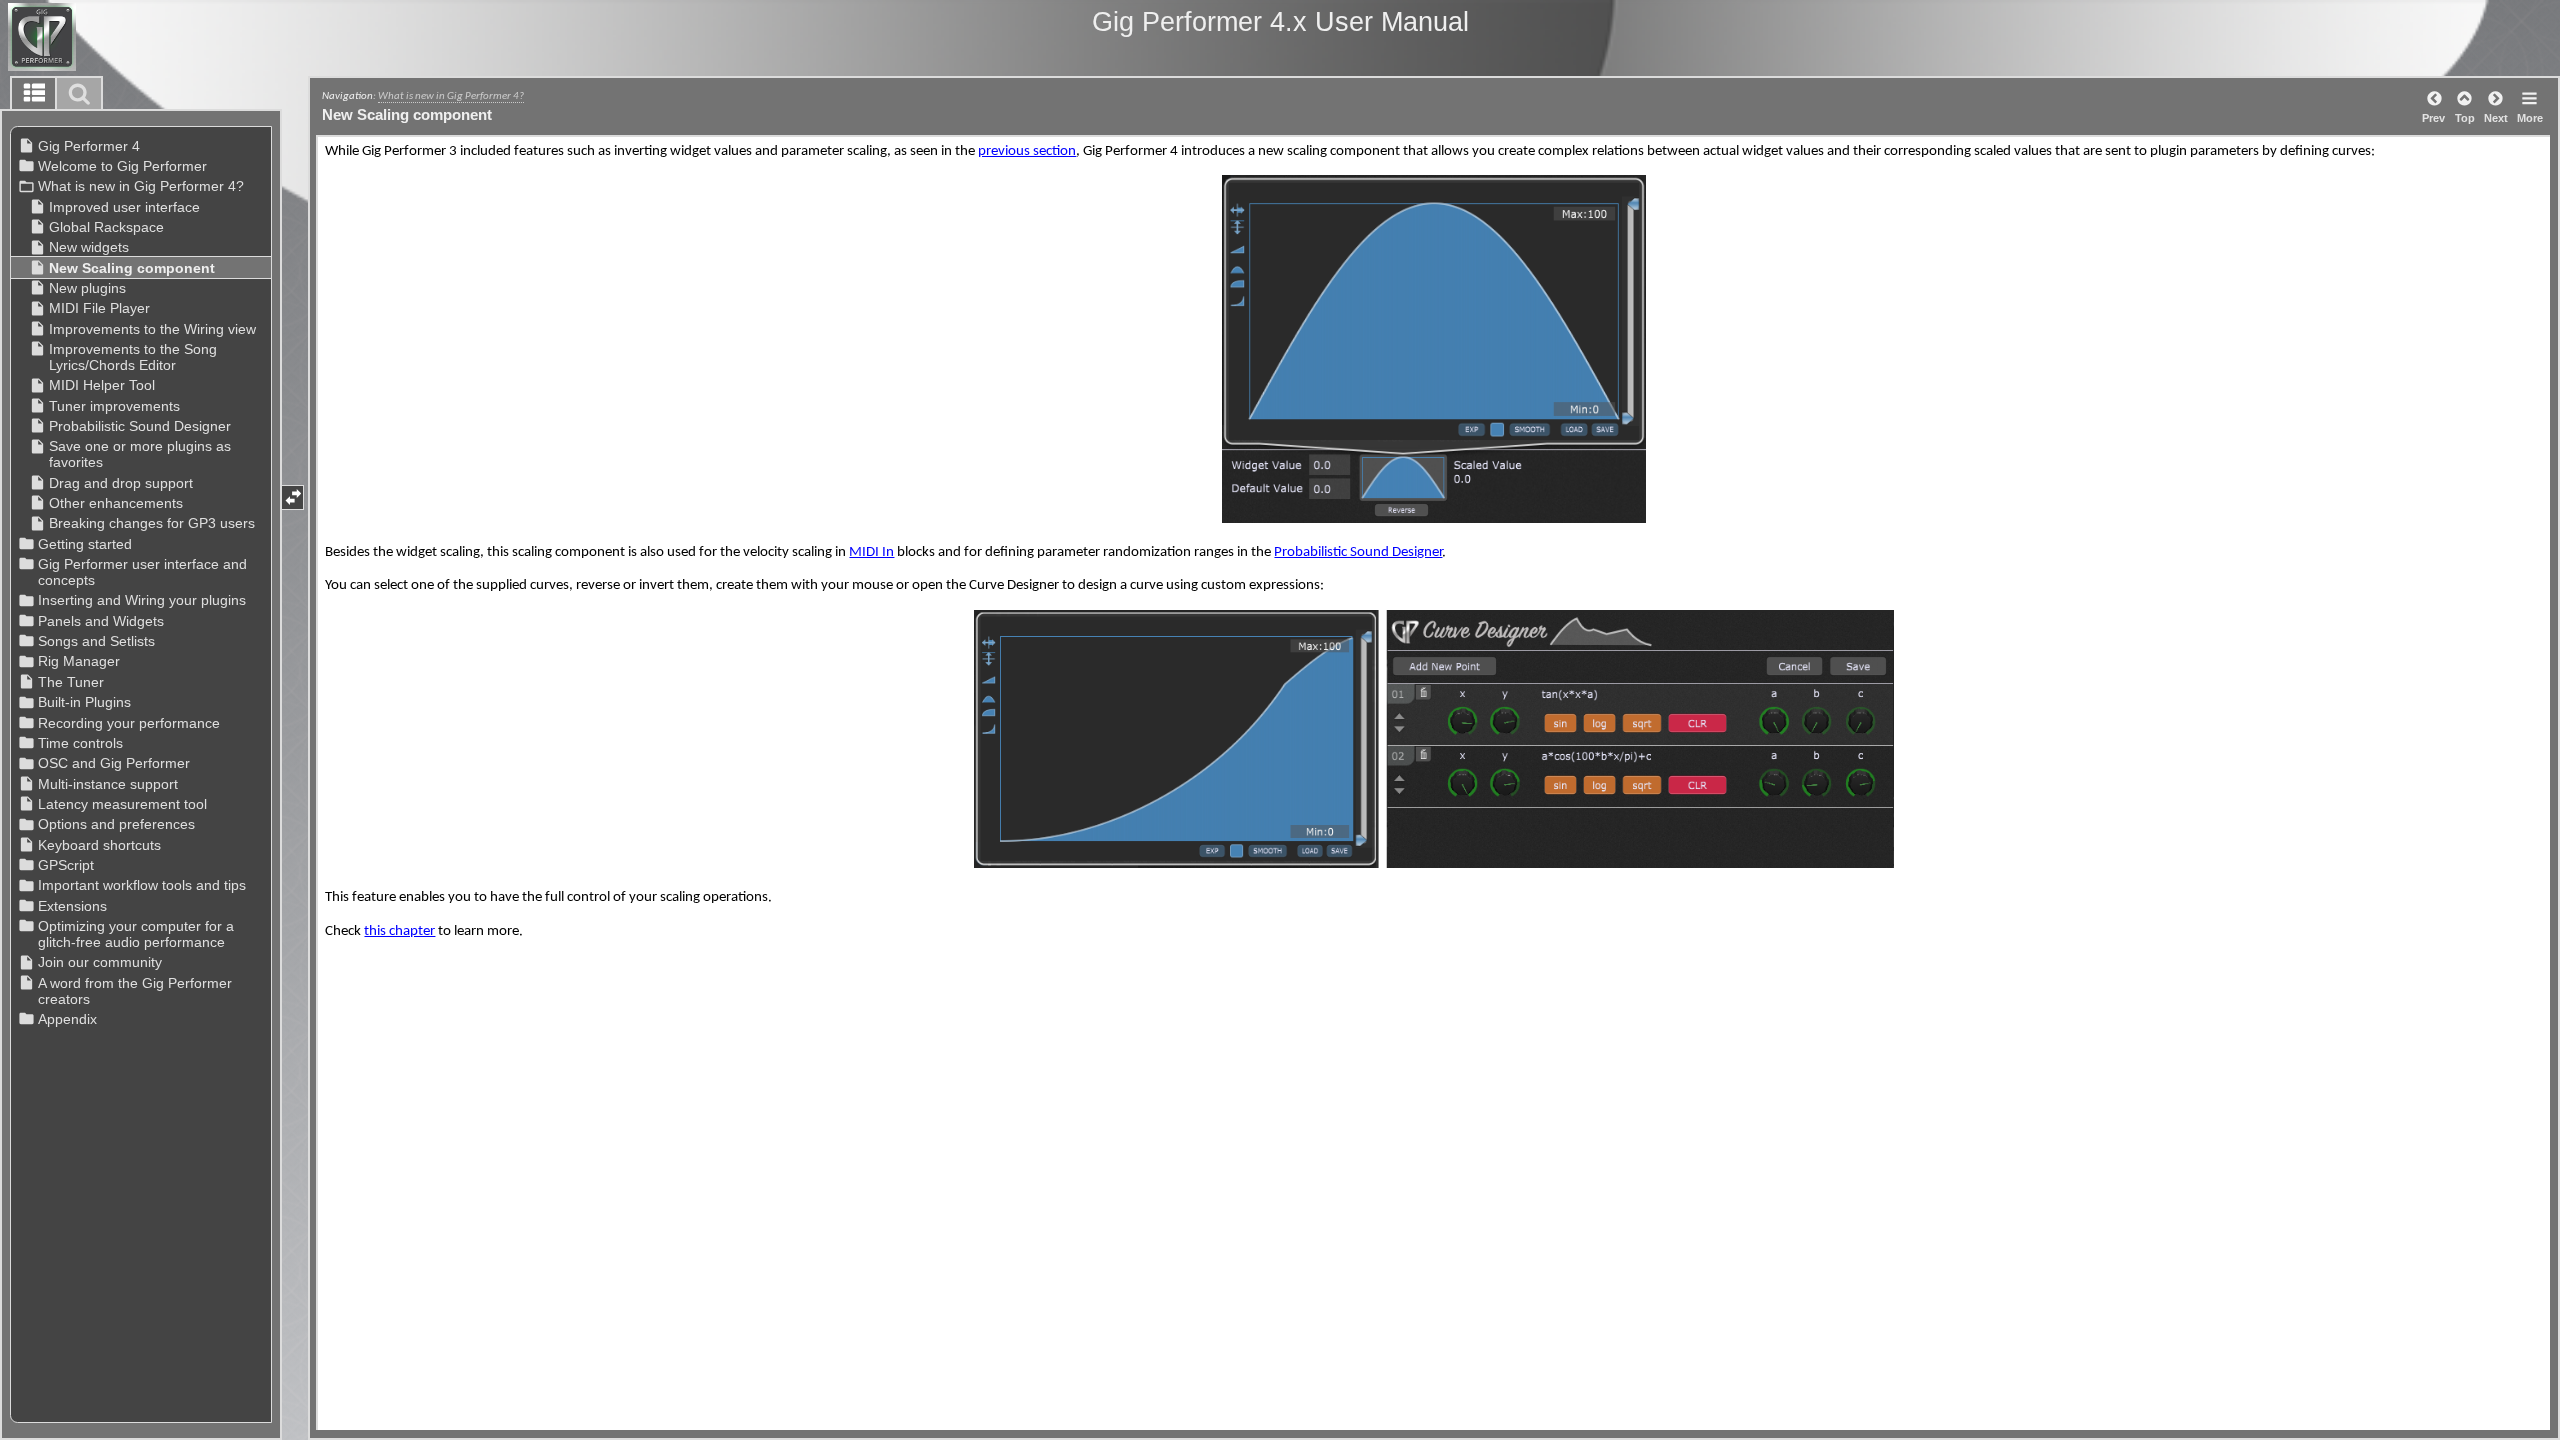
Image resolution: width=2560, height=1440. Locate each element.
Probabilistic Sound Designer (1358, 552)
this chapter (399, 931)
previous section (1027, 151)
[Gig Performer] (114, 37)
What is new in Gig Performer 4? (451, 96)
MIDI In (871, 552)
